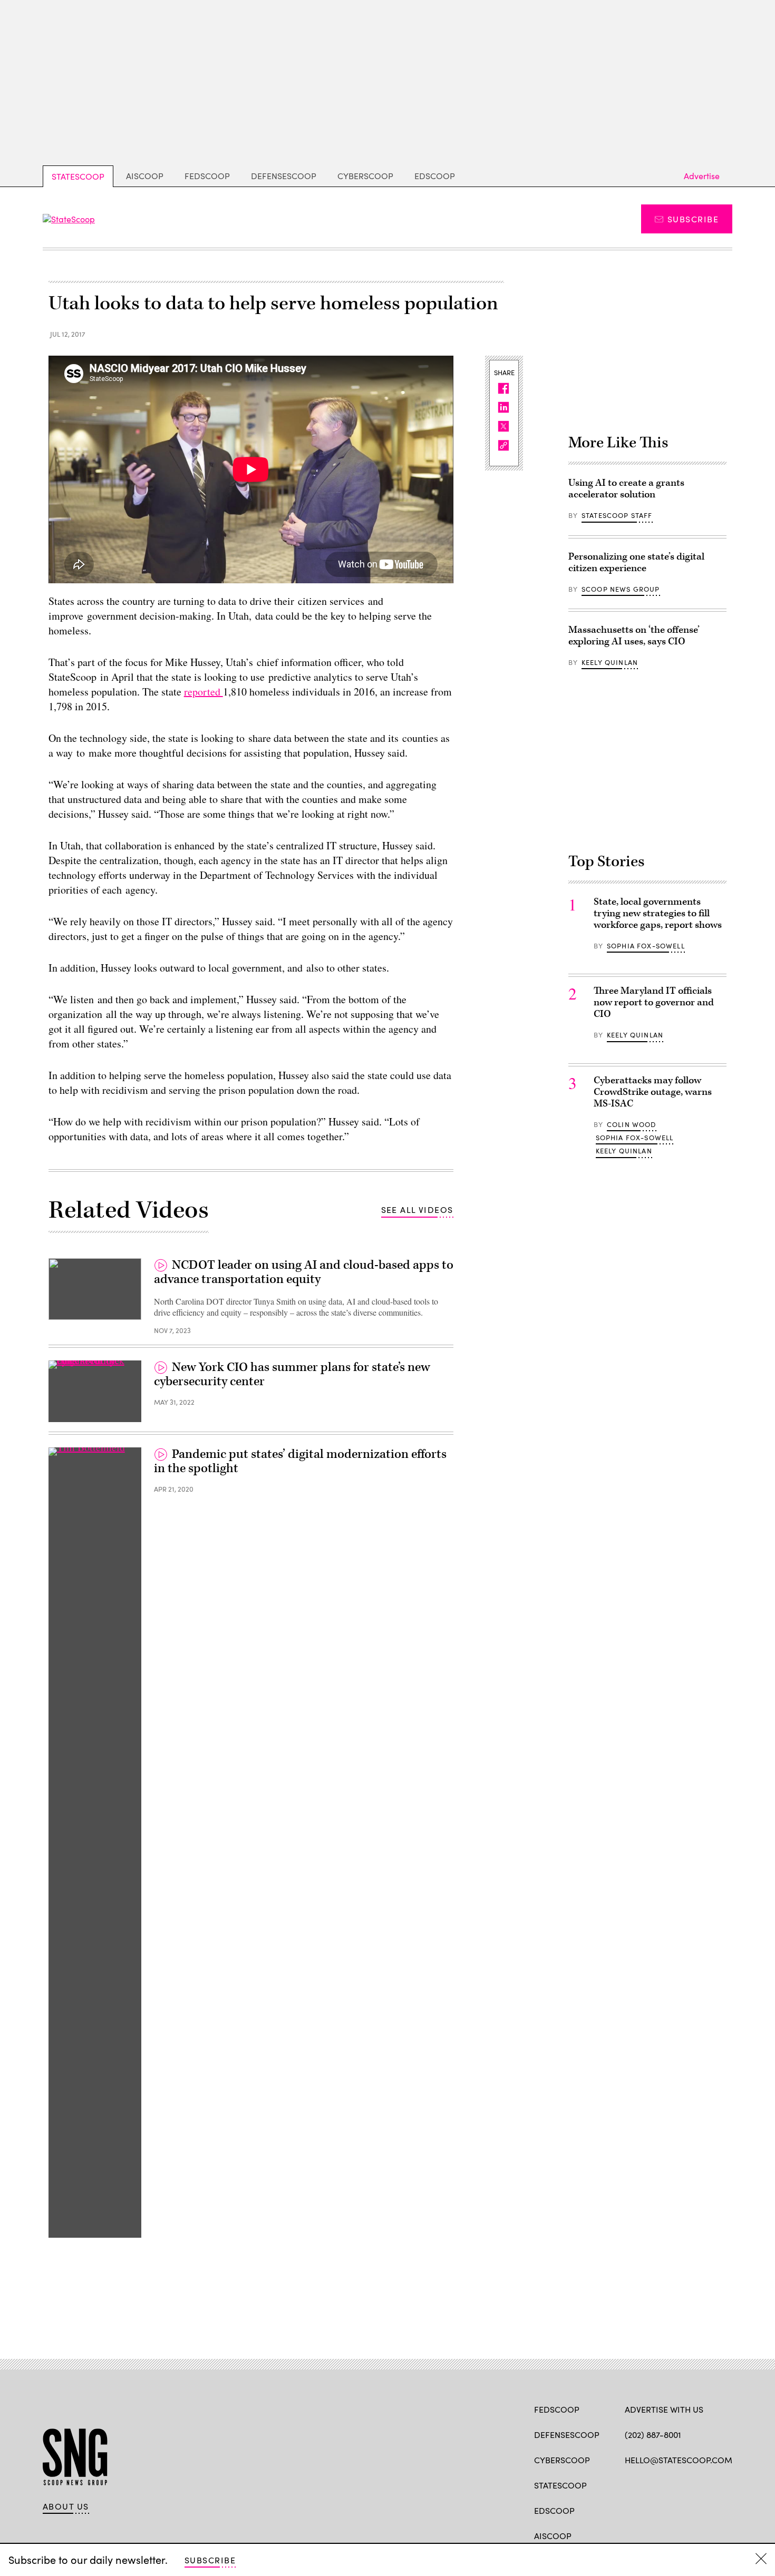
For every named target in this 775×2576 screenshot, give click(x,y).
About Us (66, 2506)
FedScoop (207, 176)
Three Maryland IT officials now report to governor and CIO (654, 1002)
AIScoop (145, 176)
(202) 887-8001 (653, 2435)
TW (650, 2484)
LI (667, 2484)
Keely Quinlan (610, 662)
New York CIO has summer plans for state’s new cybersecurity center (292, 1375)
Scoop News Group (621, 589)
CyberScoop (365, 176)
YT (708, 2484)
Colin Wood (632, 1124)
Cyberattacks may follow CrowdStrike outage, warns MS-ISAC (653, 1092)
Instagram (691, 2484)
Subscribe (693, 219)
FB (630, 2484)
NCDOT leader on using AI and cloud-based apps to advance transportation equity (304, 1272)
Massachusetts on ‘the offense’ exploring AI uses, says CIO (634, 636)
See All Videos (417, 1209)
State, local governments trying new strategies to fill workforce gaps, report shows (658, 913)
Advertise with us (664, 2409)
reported (204, 692)
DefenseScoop (284, 176)
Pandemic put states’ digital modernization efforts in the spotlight (300, 1462)
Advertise (702, 176)
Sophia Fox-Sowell (646, 946)
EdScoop (435, 176)
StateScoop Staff (617, 515)
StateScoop (78, 176)
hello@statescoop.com (679, 2460)
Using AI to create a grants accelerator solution (626, 489)
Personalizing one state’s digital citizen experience (636, 562)
